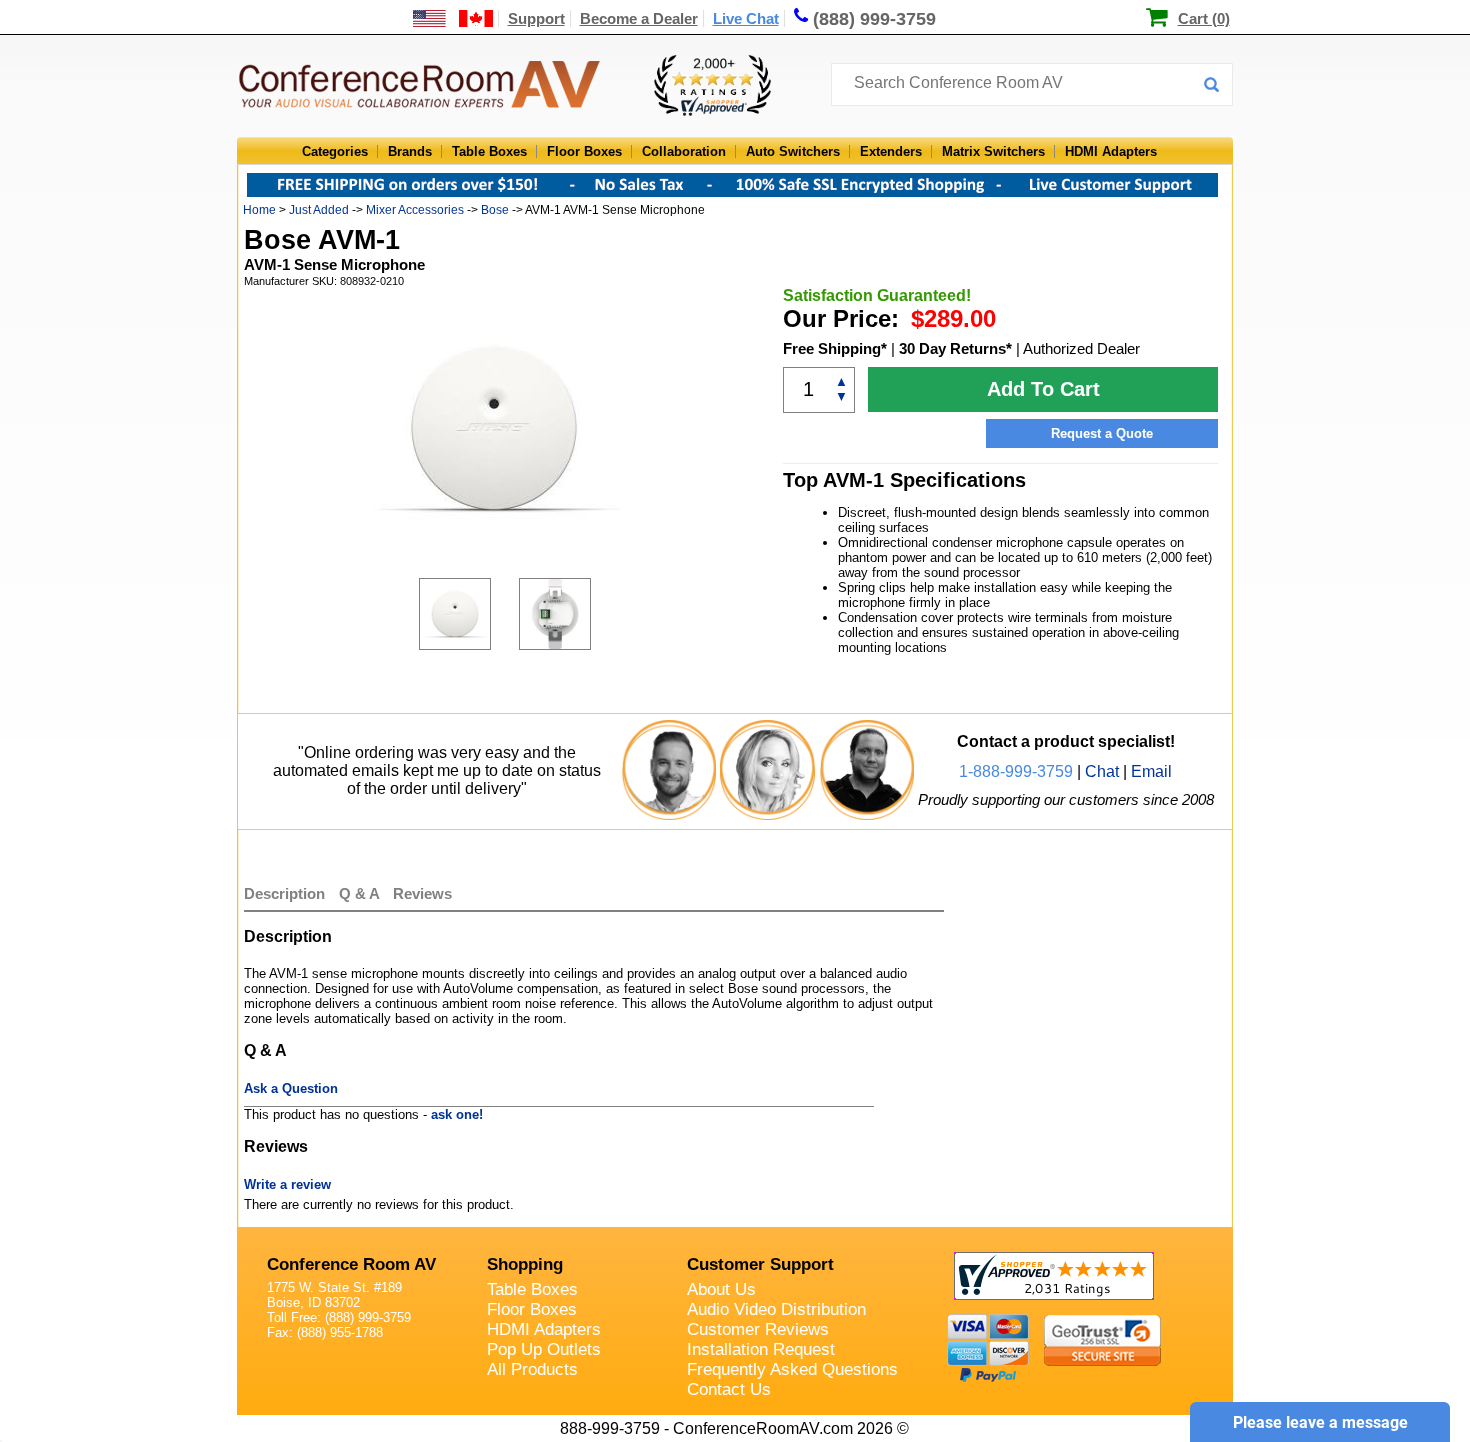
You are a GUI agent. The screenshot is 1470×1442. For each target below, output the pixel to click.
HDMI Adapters (1111, 151)
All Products (532, 1369)
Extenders (891, 151)
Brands (410, 151)
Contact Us (729, 1389)
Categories (335, 151)
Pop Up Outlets (544, 1349)
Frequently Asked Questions (792, 1369)
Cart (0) (1204, 18)
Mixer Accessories (415, 210)
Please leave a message (1320, 1422)
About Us (721, 1289)
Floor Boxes (584, 151)
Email (1151, 771)
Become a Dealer (639, 18)
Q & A (361, 893)
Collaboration (684, 151)
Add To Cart (1043, 389)
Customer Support (760, 1264)
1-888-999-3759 (1016, 771)
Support (536, 18)
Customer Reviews (758, 1329)
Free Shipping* (835, 348)
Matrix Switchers (993, 151)
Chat (1102, 771)
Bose (495, 210)
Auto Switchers (793, 151)
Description (284, 893)
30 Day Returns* (955, 348)
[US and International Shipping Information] (453, 18)
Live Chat (746, 18)
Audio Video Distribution (776, 1309)
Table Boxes (489, 151)
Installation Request (761, 1349)
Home (259, 210)
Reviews (422, 893)
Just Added (319, 210)
